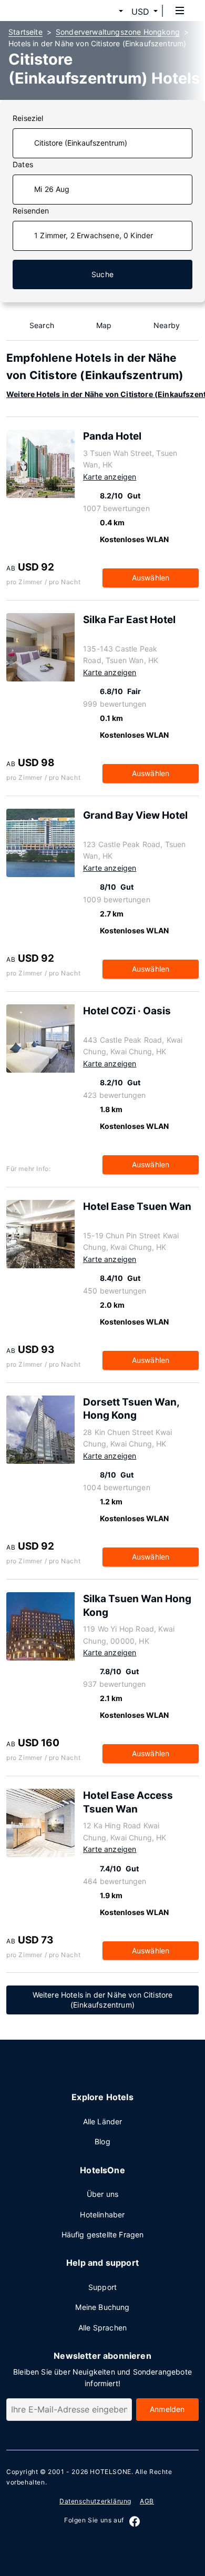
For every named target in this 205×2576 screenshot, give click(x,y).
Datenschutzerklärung (95, 2501)
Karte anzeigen (110, 477)
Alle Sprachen (102, 2328)
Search (42, 325)
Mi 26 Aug (52, 189)
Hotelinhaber (102, 2214)
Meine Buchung (102, 2307)
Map (104, 325)
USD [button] (140, 12)
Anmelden (167, 2409)
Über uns (102, 2194)
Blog (102, 2141)
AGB (147, 2501)
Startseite (25, 32)
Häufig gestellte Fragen (103, 2234)
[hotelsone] (48, 11)
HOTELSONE (110, 2472)
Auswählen (151, 578)
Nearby (167, 325)
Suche (102, 274)
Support (102, 2287)
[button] (108, 12)
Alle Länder (103, 2121)
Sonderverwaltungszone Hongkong (118, 32)
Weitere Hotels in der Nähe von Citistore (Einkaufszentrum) (103, 2000)
